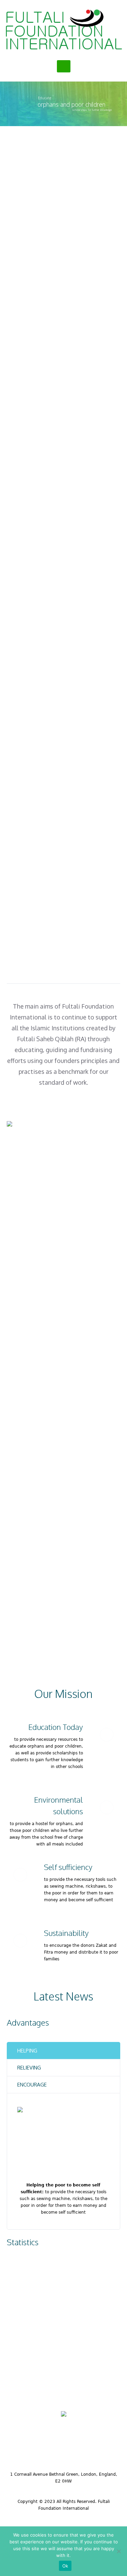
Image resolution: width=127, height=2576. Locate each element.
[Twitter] (22, 2447)
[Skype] (109, 2447)
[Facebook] (44, 2447)
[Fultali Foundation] (63, 29)
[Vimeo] (87, 2447)
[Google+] (65, 2447)
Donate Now (67, 1106)
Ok (65, 2566)
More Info (63, 321)
